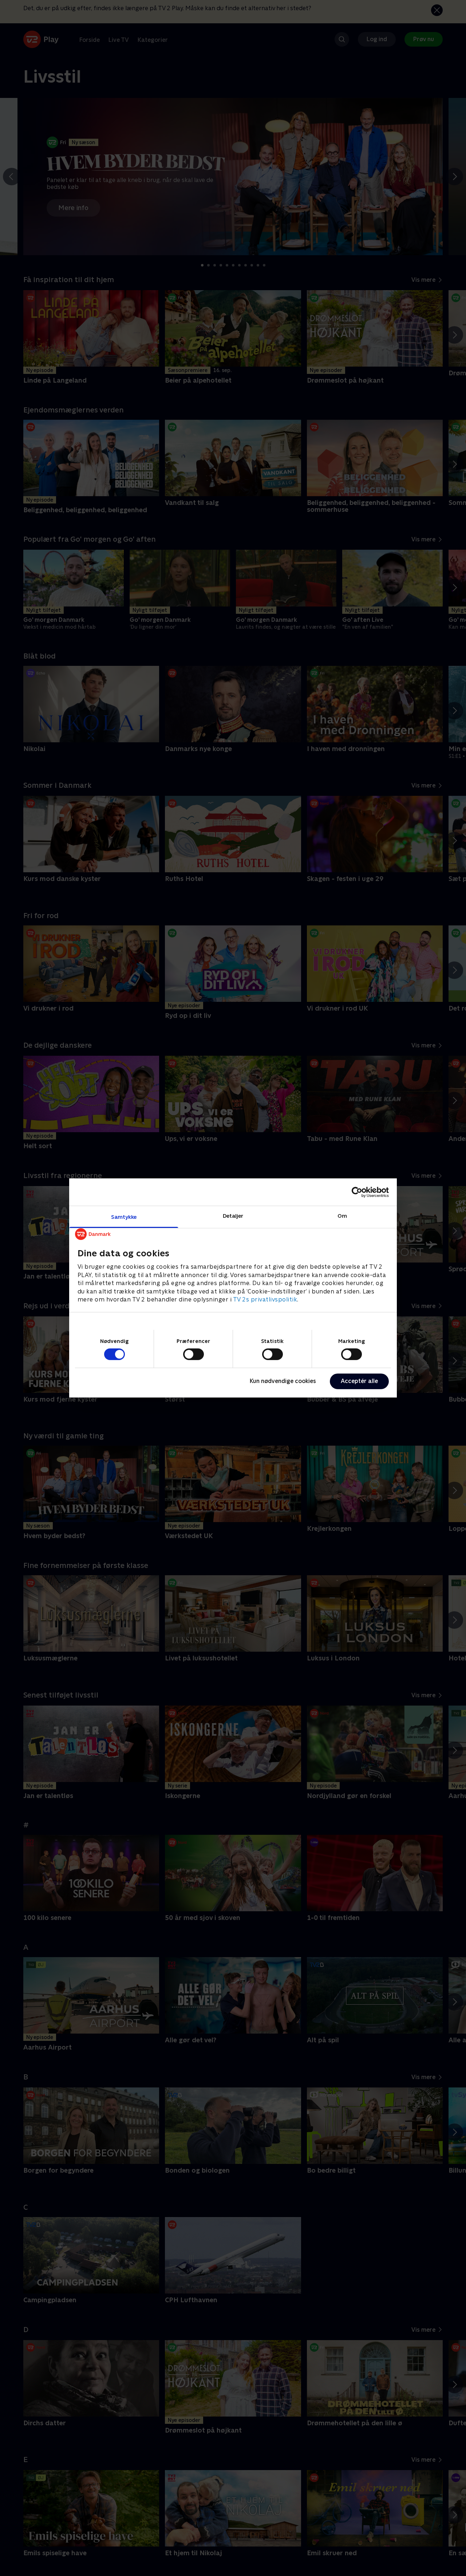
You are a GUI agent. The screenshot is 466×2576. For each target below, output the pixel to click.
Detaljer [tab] (233, 1216)
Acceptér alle (359, 1381)
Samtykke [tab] (124, 1217)
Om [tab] (342, 1216)
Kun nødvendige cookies (283, 1381)
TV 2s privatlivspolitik (265, 1299)
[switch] (193, 1354)
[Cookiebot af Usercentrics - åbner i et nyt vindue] (357, 1192)
